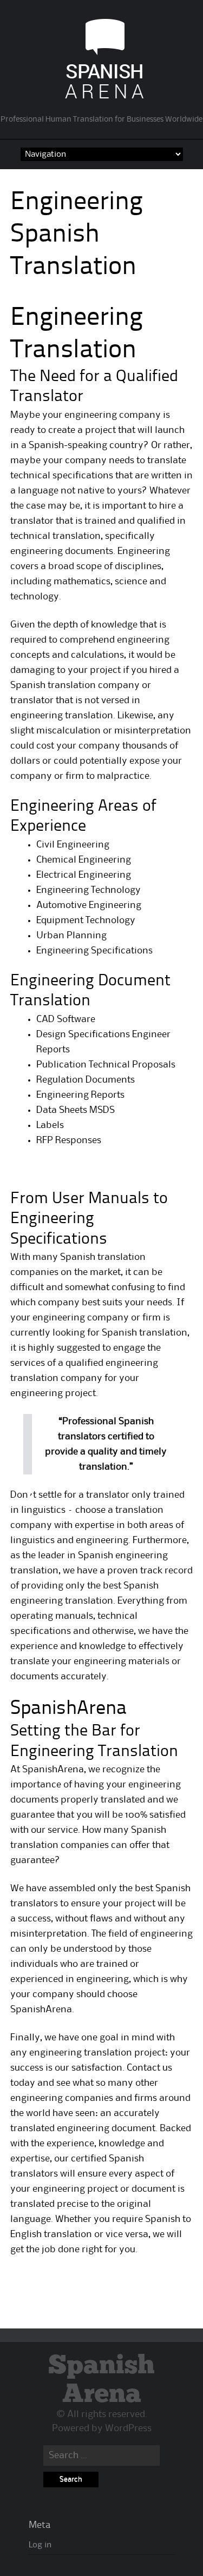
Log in (40, 2545)
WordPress (128, 2428)
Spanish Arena (101, 2380)
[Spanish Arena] (101, 98)
